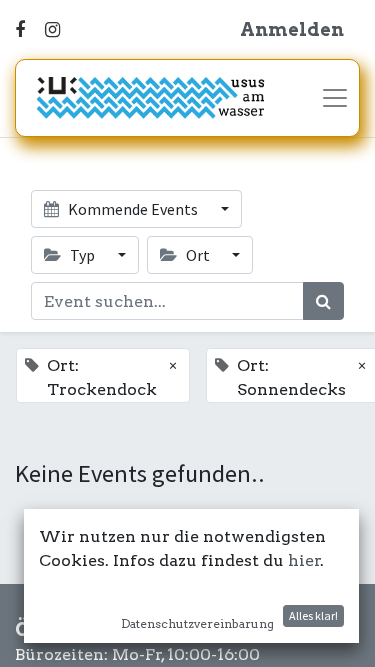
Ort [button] (198, 255)
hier (304, 560)
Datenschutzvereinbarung (197, 623)
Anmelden (292, 29)
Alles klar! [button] (313, 615)
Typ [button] (82, 255)
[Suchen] (323, 301)
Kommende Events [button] (133, 209)
